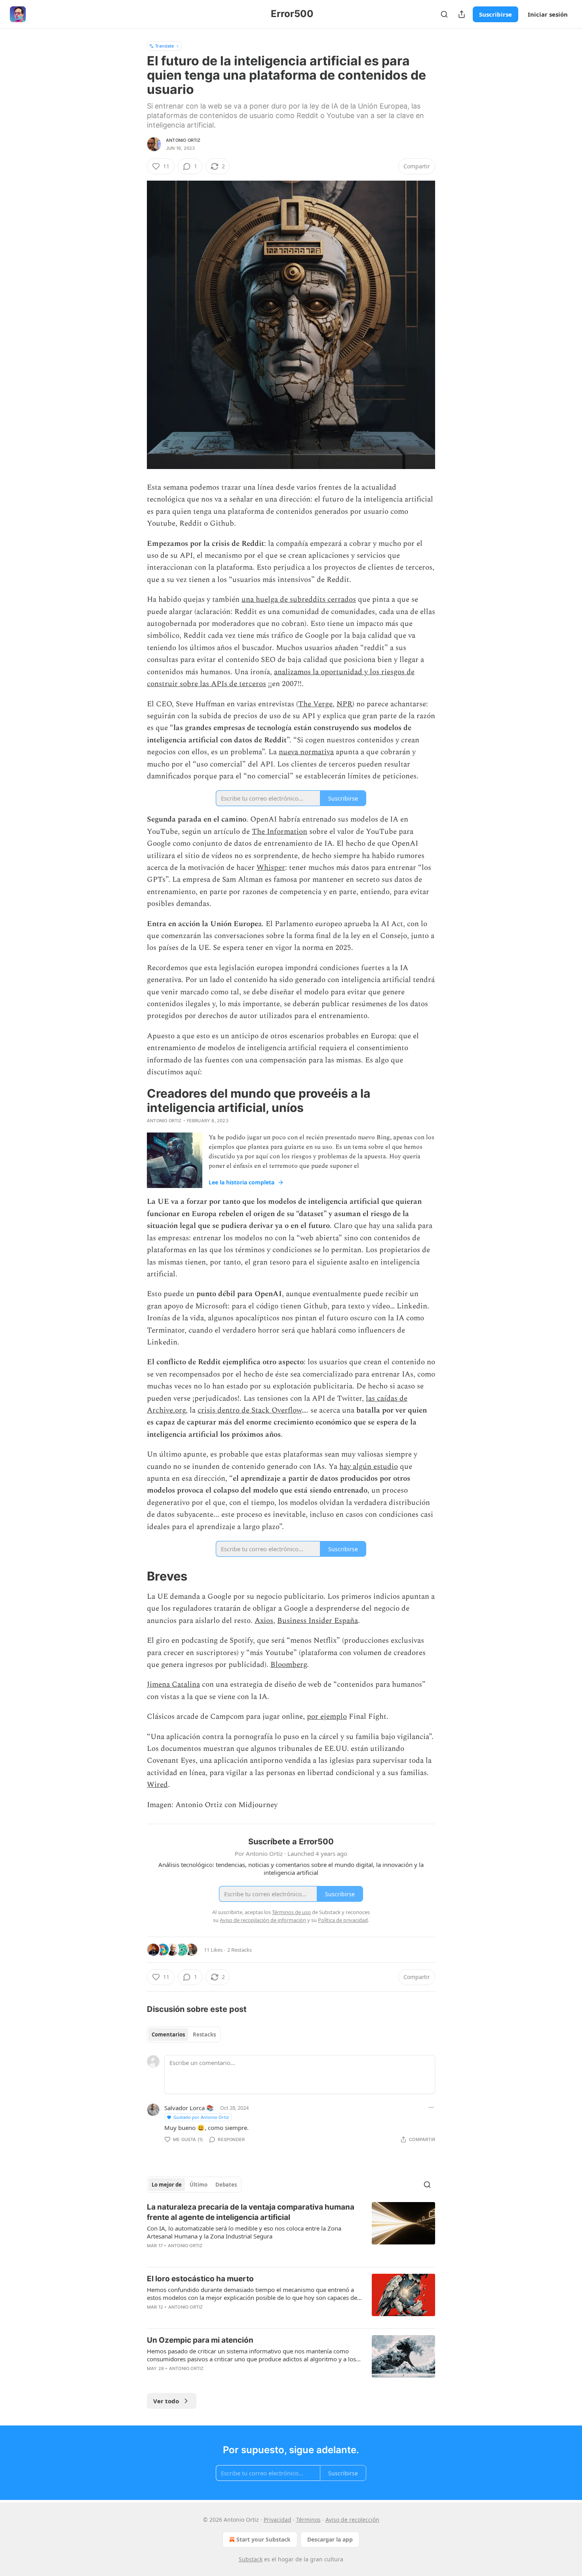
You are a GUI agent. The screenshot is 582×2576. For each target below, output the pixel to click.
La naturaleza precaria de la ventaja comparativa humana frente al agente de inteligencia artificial (251, 2212)
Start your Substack (263, 2539)
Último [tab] (199, 2185)
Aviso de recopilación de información (263, 1920)
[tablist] (184, 2034)
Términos (308, 2520)
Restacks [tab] (204, 2034)
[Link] (136, 1576)
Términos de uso (291, 1912)
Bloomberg (289, 1665)
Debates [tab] (226, 2185)
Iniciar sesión (548, 14)
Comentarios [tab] (168, 2034)
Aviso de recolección (352, 2520)
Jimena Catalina (173, 1685)
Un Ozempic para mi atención (200, 2340)
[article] (291, 2231)
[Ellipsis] (431, 2107)
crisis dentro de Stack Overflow (250, 1410)
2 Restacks (240, 1950)
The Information (280, 832)
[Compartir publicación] (462, 14)
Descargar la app (330, 2539)
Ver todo (166, 2401)
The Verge (315, 704)
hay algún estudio (369, 1467)
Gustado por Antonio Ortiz (201, 2117)
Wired (157, 1785)
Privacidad (278, 2520)
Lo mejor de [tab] (167, 2185)
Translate (165, 46)
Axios (264, 1621)
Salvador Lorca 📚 (189, 2108)
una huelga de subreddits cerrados (299, 600)
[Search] (444, 14)
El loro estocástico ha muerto (200, 2279)
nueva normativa (306, 752)
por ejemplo (327, 1717)
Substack (251, 2559)
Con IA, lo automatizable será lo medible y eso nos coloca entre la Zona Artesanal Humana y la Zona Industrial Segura (244, 2232)
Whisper (271, 868)
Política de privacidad (343, 1920)
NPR (344, 704)
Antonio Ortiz (183, 140)
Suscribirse (495, 14)
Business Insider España (318, 1621)
